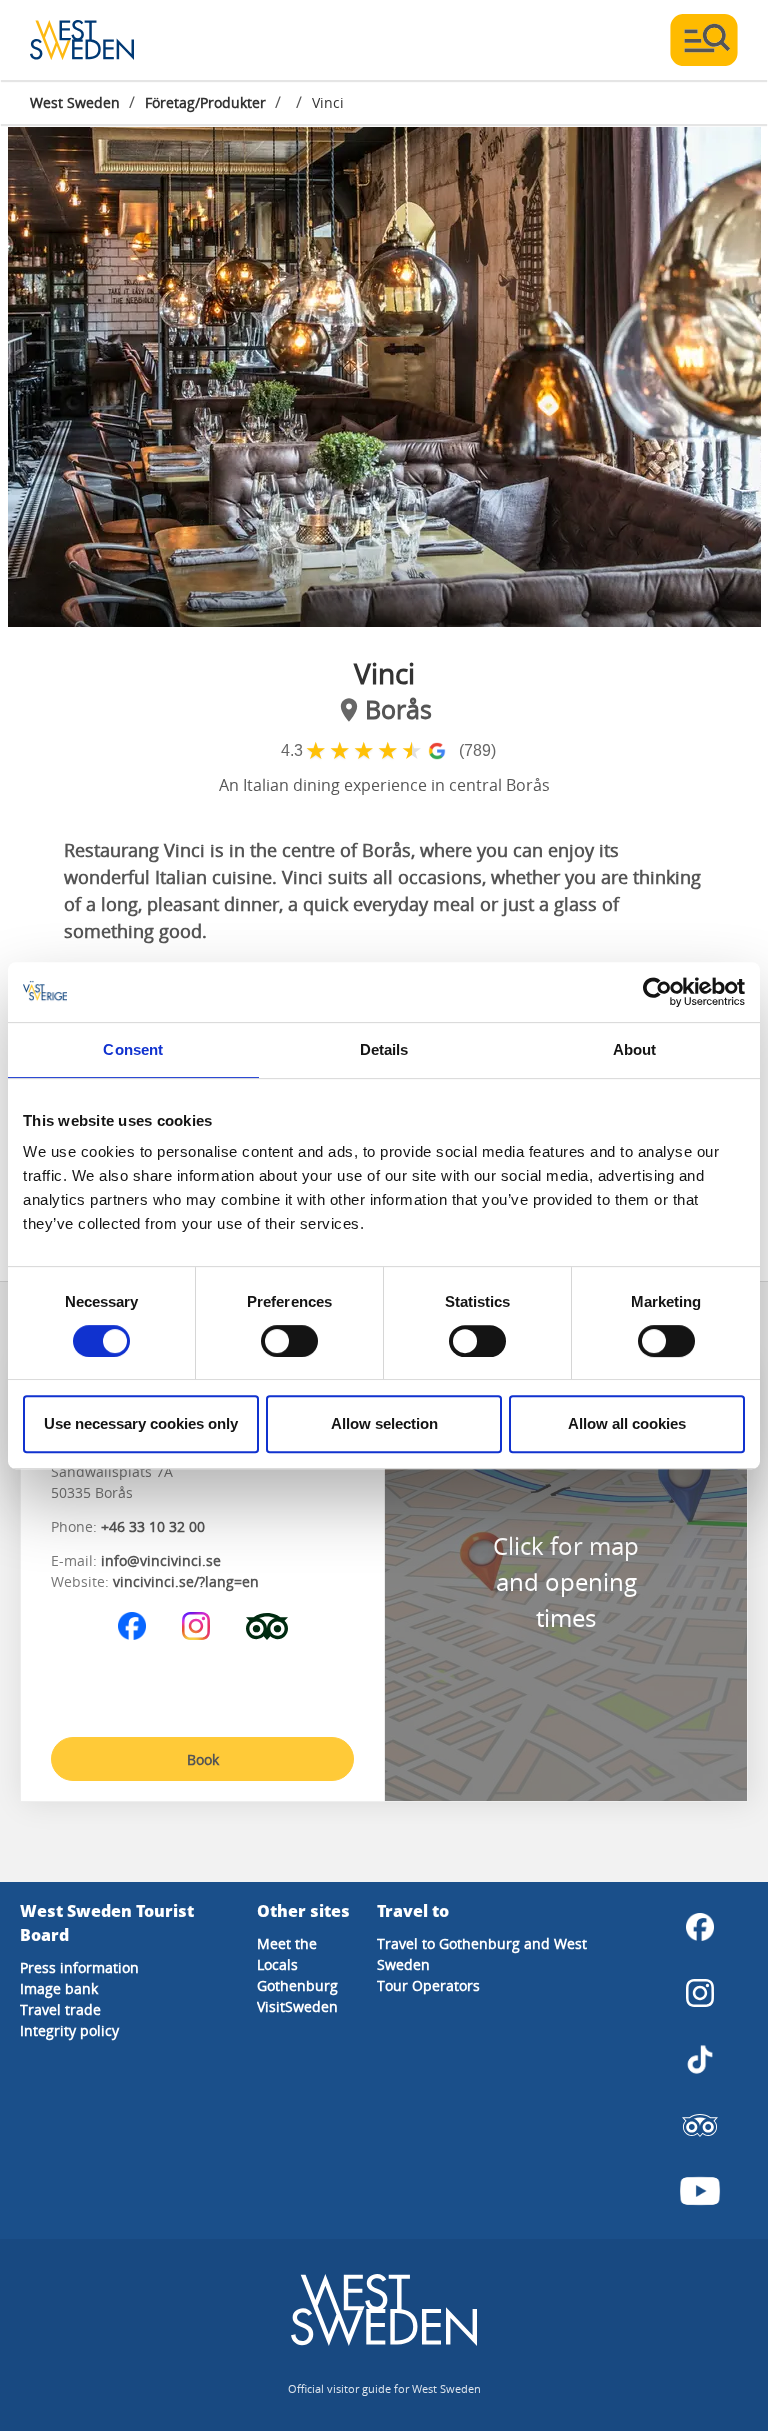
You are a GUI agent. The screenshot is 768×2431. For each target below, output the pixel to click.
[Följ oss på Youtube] (700, 2191)
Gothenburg (297, 1985)
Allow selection (384, 1423)
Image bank (59, 1988)
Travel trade (60, 2009)
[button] (384, 377)
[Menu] (704, 40)
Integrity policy (69, 2030)
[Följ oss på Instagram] (196, 1626)
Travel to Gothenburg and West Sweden (482, 1954)
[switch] (289, 1341)
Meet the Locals (287, 1954)
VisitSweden (297, 2006)
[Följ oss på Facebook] (132, 1626)
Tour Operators (428, 1985)
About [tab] (635, 1049)
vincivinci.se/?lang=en (186, 1581)
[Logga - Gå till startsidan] (100, 40)
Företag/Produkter (205, 102)
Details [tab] (384, 1049)
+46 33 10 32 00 (153, 1526)
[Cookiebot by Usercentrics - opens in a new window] (657, 992)
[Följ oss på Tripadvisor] (267, 1626)
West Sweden (75, 102)
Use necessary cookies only (141, 1423)
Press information (79, 1967)
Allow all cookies (627, 1423)
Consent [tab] (133, 1049)
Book (203, 1759)
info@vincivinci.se (161, 1560)
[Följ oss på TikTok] (700, 2059)
